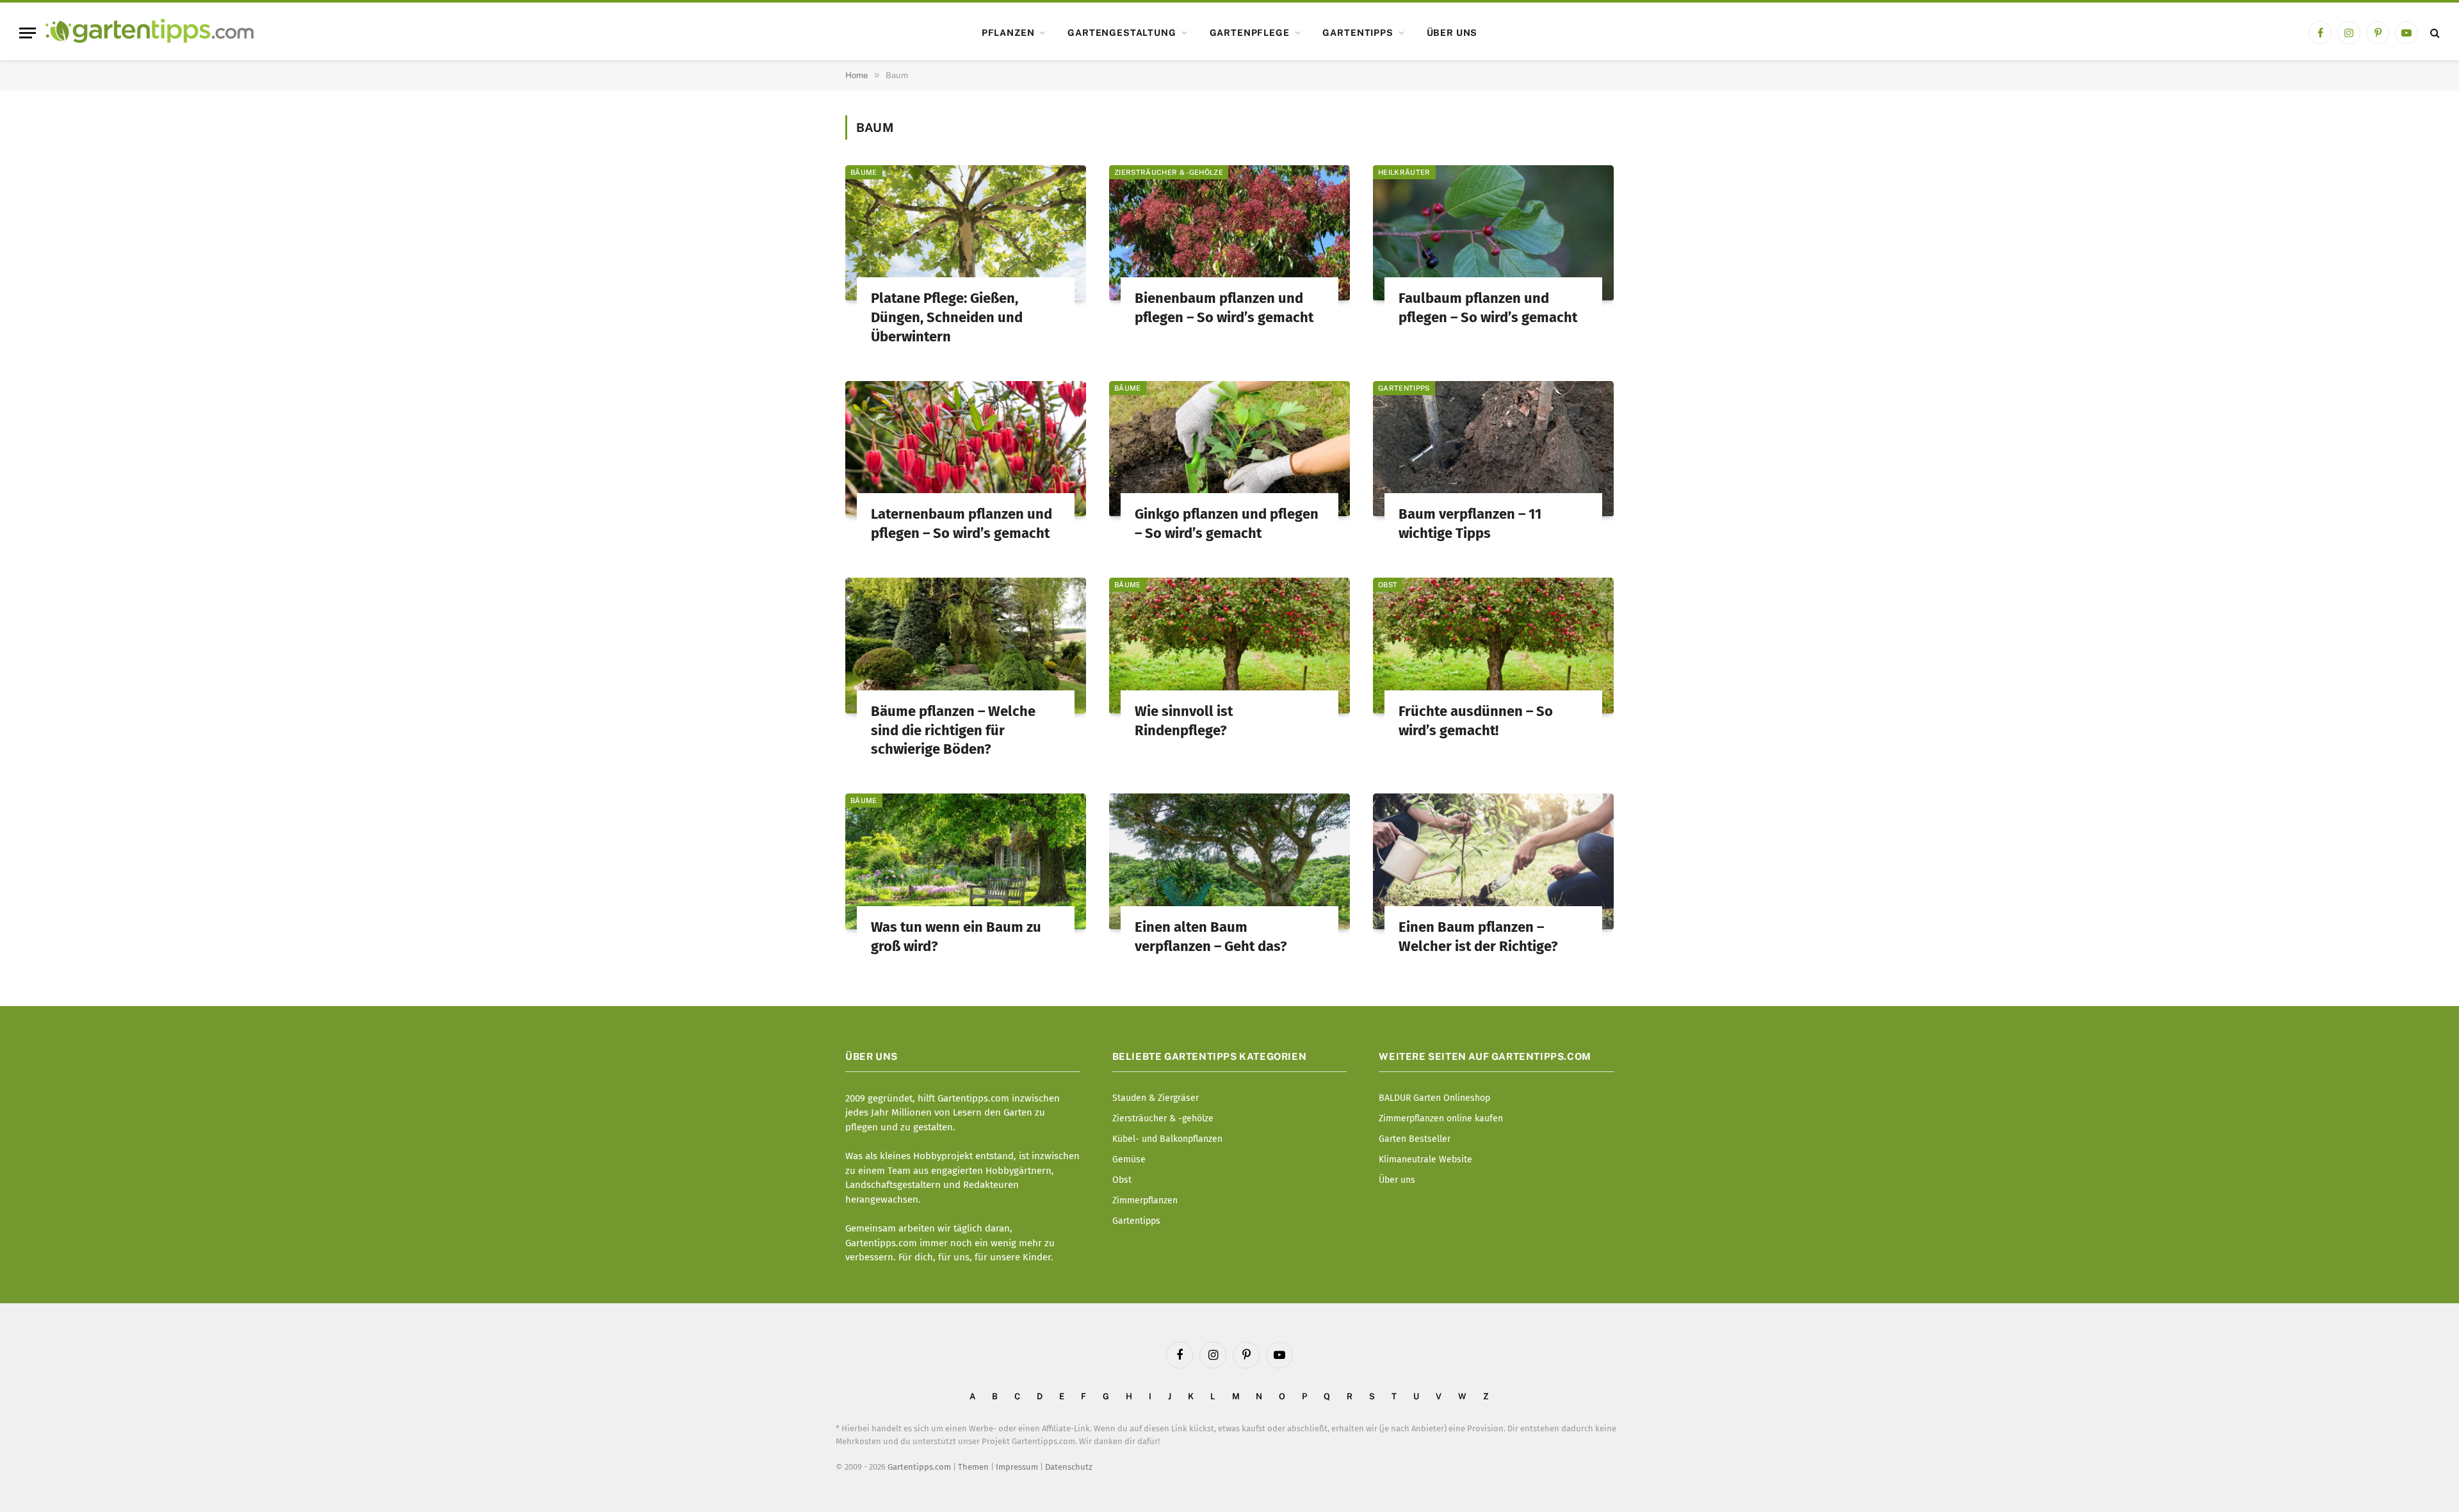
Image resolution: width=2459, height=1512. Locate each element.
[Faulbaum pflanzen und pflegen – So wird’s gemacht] (1493, 233)
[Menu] (28, 33)
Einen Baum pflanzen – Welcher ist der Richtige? (1478, 937)
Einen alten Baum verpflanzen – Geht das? (1211, 937)
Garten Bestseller (1415, 1139)
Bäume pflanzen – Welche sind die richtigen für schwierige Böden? (953, 730)
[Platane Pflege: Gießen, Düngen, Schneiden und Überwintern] (966, 233)
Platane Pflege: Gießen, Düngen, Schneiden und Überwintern (947, 317)
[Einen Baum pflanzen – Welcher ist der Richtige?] (1493, 861)
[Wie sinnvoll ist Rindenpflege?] (1229, 646)
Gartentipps (1358, 33)
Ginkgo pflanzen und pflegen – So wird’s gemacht (1227, 524)
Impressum (1017, 1467)
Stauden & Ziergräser (1156, 1098)
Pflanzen (1008, 33)
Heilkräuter (1404, 172)
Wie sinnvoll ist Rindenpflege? (1184, 721)
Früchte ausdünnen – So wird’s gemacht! (1476, 721)
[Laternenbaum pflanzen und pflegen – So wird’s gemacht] (966, 449)
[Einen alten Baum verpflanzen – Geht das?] (1229, 861)
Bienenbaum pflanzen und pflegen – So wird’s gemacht (1224, 308)
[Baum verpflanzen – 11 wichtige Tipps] (1493, 449)
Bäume (864, 172)
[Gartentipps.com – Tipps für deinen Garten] (150, 33)
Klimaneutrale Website (1425, 1159)
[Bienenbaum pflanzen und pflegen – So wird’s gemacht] (1229, 233)
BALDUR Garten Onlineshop (1434, 1098)
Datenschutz (1069, 1467)
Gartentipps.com (919, 1467)
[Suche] (2434, 33)
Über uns (1452, 33)
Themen (973, 1467)
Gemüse (1129, 1159)
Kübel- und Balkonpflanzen (1167, 1139)
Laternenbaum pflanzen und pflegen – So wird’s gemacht (962, 524)
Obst (1388, 585)
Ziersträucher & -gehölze (1169, 172)
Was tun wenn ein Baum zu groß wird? (956, 937)
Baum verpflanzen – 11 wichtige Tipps (1470, 524)
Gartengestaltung (1122, 33)
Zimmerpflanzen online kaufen (1441, 1118)
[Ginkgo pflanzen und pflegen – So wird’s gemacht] (1229, 449)
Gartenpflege (1250, 33)
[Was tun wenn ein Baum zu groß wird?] (966, 861)
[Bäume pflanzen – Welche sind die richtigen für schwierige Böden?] (966, 646)
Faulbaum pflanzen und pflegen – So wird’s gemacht (1488, 308)
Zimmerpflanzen (1145, 1200)
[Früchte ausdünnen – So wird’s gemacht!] (1493, 646)
